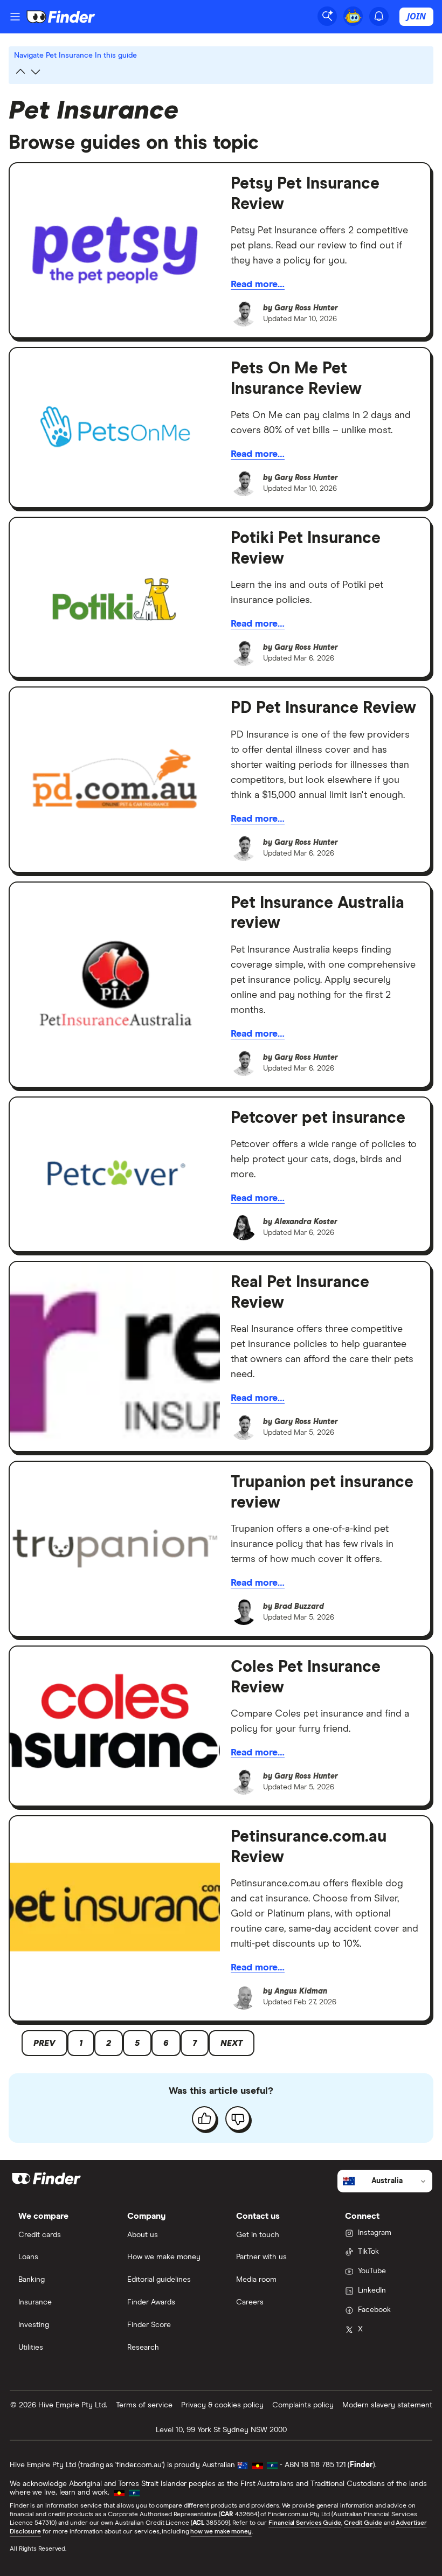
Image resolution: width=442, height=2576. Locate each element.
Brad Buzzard (299, 1607)
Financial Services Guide (305, 2523)
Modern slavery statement (387, 2405)
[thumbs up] (204, 2119)
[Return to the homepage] (61, 17)
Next (232, 2043)
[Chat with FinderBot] (353, 16)
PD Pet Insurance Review (323, 708)
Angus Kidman (301, 1991)
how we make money (221, 2532)
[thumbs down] (238, 2119)
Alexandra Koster (306, 1222)
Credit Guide (363, 2523)
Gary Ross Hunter (306, 308)
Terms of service (144, 2405)
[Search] (327, 16)
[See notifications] (379, 16)
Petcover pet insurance (318, 1118)
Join (416, 16)
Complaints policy (303, 2405)
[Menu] (15, 17)
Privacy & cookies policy (222, 2405)
